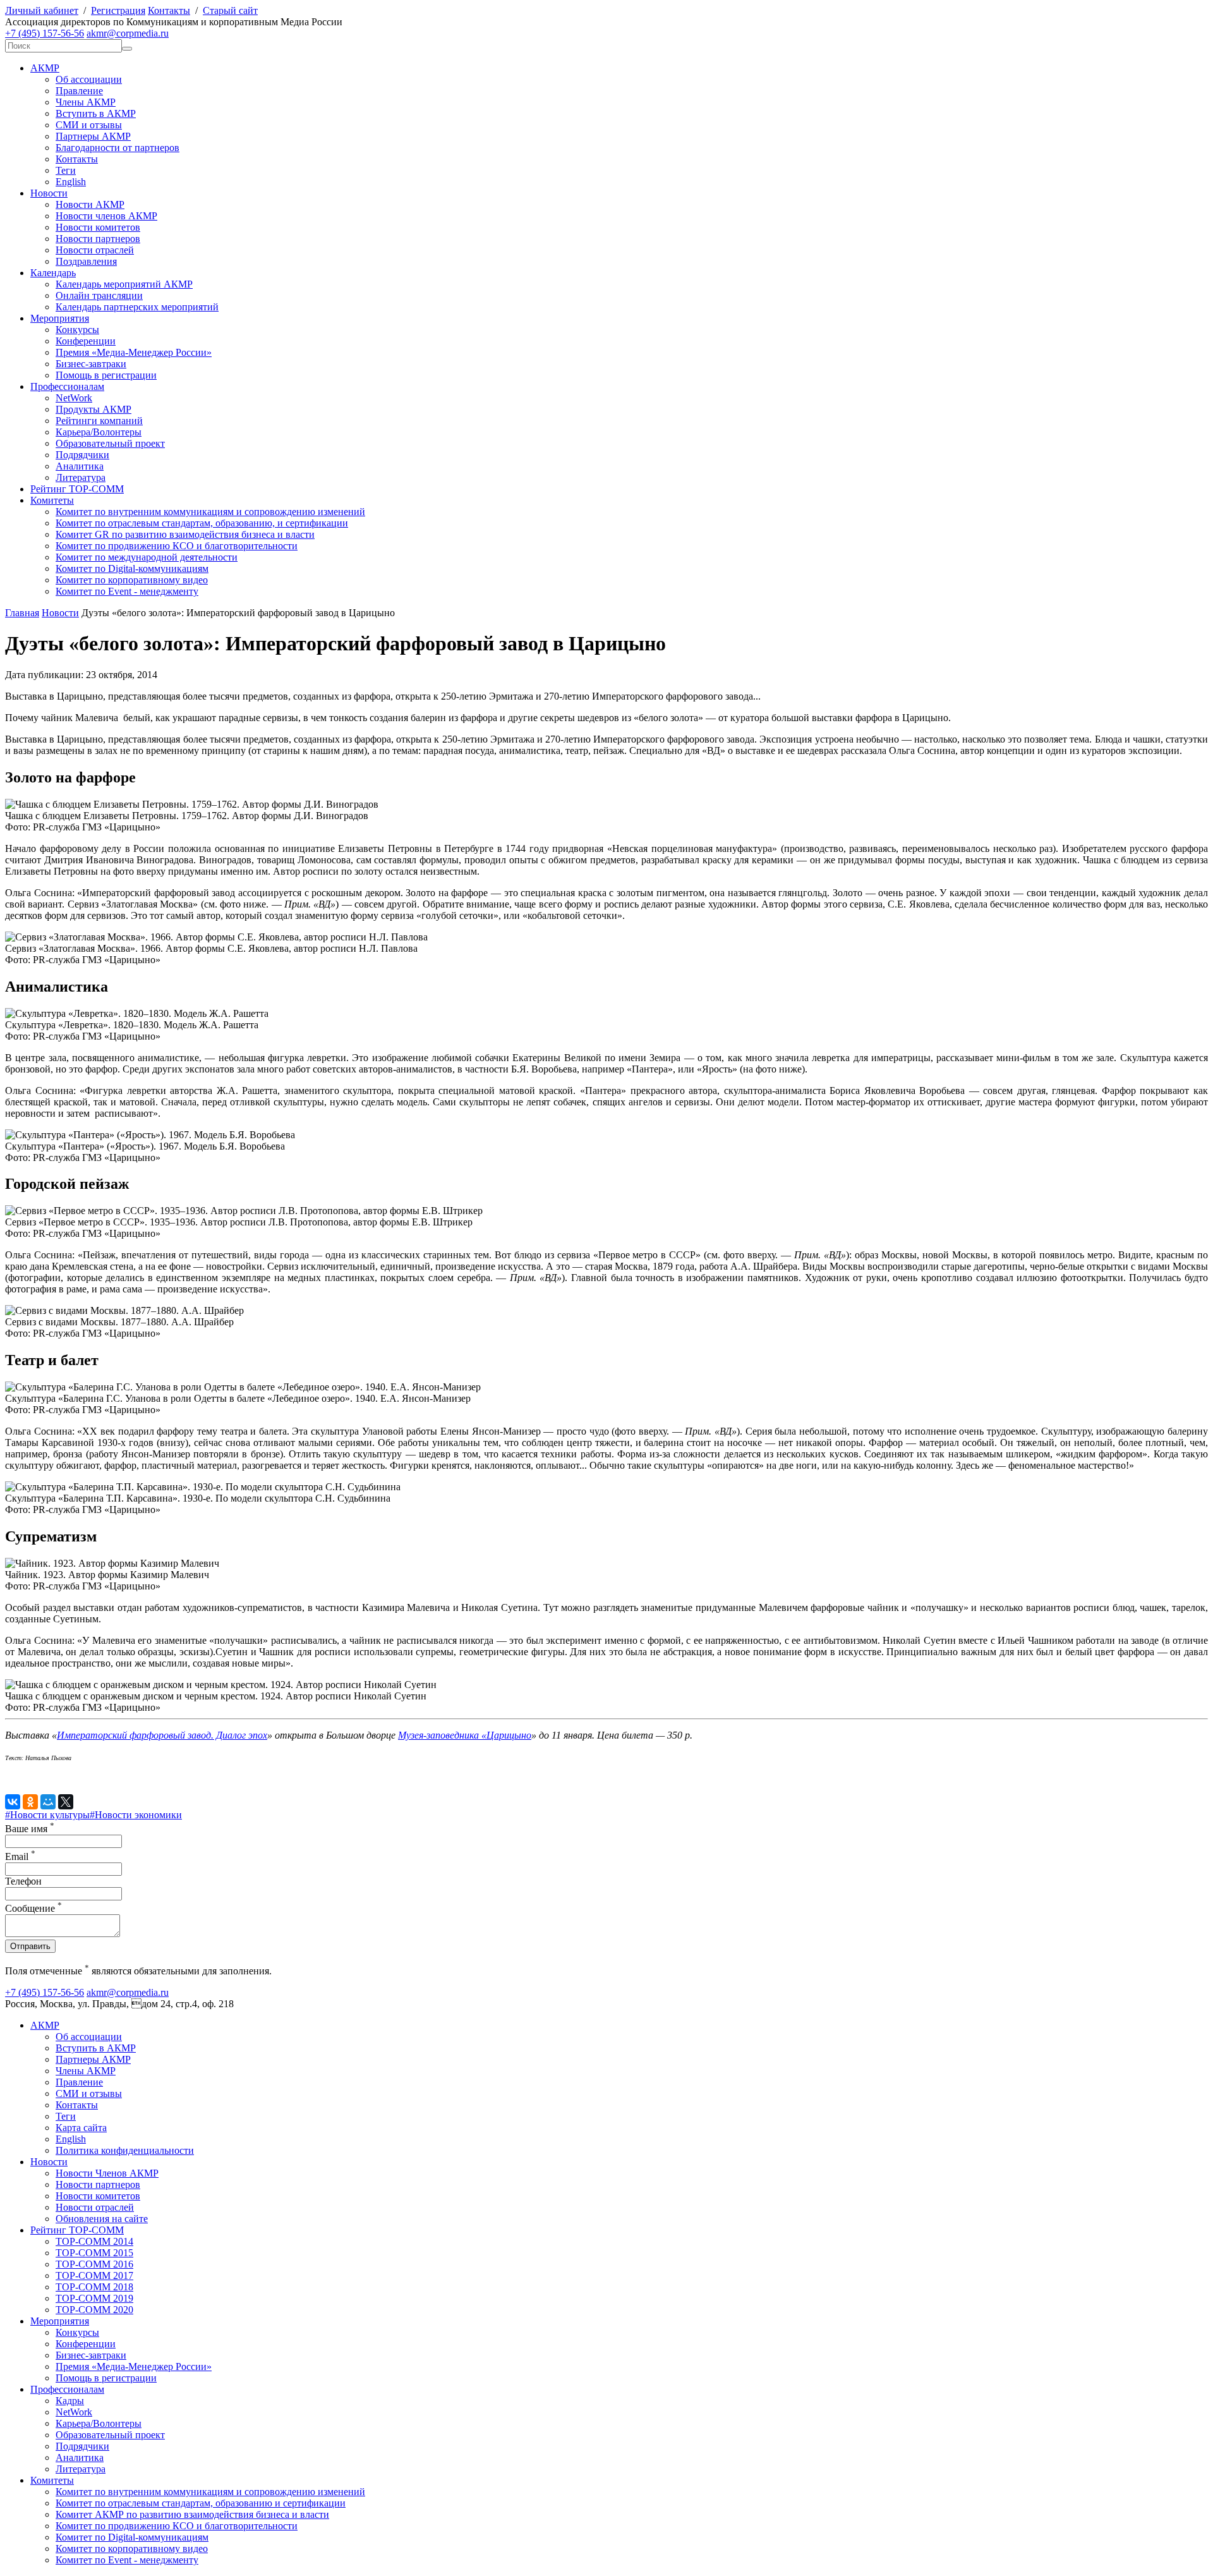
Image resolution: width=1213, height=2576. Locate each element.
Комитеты (52, 500)
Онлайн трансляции (99, 295)
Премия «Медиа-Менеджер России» (134, 352)
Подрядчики (82, 455)
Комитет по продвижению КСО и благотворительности (177, 546)
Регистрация (118, 10)
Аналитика (80, 466)
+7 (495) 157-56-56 (45, 33)
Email (20, 1856)
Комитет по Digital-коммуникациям (132, 568)
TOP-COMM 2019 (94, 2298)
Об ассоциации (89, 79)
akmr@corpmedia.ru (128, 33)
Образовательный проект (110, 443)
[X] (66, 1802)
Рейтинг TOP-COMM (77, 489)
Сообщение (33, 1908)
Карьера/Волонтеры (99, 432)
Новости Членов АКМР (107, 2173)
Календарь (53, 273)
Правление (79, 91)
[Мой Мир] (48, 1802)
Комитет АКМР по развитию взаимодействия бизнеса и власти (192, 2514)
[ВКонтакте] (13, 1802)
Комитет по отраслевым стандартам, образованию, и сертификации (202, 523)
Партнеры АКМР (93, 136)
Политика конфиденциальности (125, 2150)
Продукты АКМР (94, 409)
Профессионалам (67, 386)
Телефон (23, 1881)
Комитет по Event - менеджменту (127, 591)
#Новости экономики (136, 1815)
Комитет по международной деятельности (147, 557)
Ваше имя (30, 1829)
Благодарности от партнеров (118, 148)
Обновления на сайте (102, 2219)
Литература (81, 477)
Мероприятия (60, 318)
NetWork (74, 398)
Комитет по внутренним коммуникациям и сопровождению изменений (210, 512)
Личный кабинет (42, 10)
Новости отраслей (95, 250)
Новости (49, 193)
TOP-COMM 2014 (94, 2241)
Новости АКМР (90, 204)
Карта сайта (81, 2128)
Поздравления (86, 261)
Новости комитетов (98, 227)
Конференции (86, 341)
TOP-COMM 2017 (94, 2275)
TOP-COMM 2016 (94, 2264)
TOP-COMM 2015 (94, 2253)
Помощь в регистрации (106, 375)
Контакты (169, 10)
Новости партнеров (98, 239)
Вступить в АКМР (96, 113)
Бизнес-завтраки (91, 364)
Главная (22, 613)
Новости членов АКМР (106, 216)
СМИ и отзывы (89, 125)
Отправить (30, 1946)
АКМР (45, 68)
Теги (66, 170)
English (71, 182)
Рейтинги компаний (99, 421)
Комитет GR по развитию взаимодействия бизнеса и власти (185, 534)
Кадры (70, 2401)
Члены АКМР (86, 102)
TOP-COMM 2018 (94, 2287)
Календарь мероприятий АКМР (124, 284)
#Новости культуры (47, 1815)
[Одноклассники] (30, 1802)
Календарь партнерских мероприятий (137, 307)
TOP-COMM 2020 (94, 2310)
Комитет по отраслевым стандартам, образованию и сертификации (201, 2503)
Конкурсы (77, 330)
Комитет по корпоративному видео (132, 580)
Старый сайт (230, 10)
